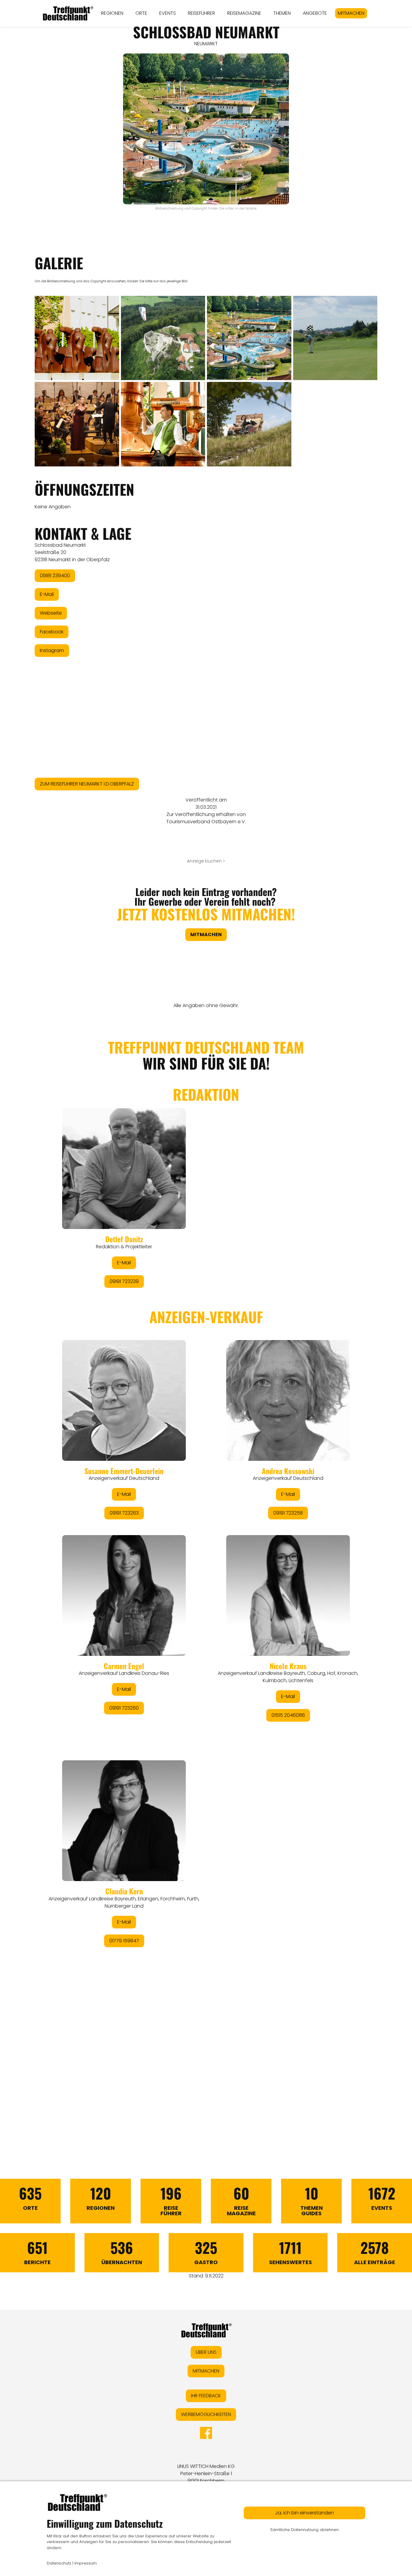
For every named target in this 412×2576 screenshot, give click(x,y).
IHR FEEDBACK (206, 2396)
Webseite (51, 613)
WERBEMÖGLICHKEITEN (206, 2414)
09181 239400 (55, 576)
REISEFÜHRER (201, 13)
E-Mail (47, 594)
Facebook (52, 632)
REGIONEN (112, 13)
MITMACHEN (351, 13)
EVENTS (168, 13)
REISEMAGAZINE (244, 13)
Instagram (52, 650)
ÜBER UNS (206, 2352)
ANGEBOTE (315, 13)
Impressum (86, 2563)
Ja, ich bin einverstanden (304, 2513)
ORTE (141, 13)
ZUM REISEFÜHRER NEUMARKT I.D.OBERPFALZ (87, 784)
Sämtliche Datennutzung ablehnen (304, 2530)
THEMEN (282, 13)
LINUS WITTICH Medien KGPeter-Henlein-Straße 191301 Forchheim (206, 2474)
